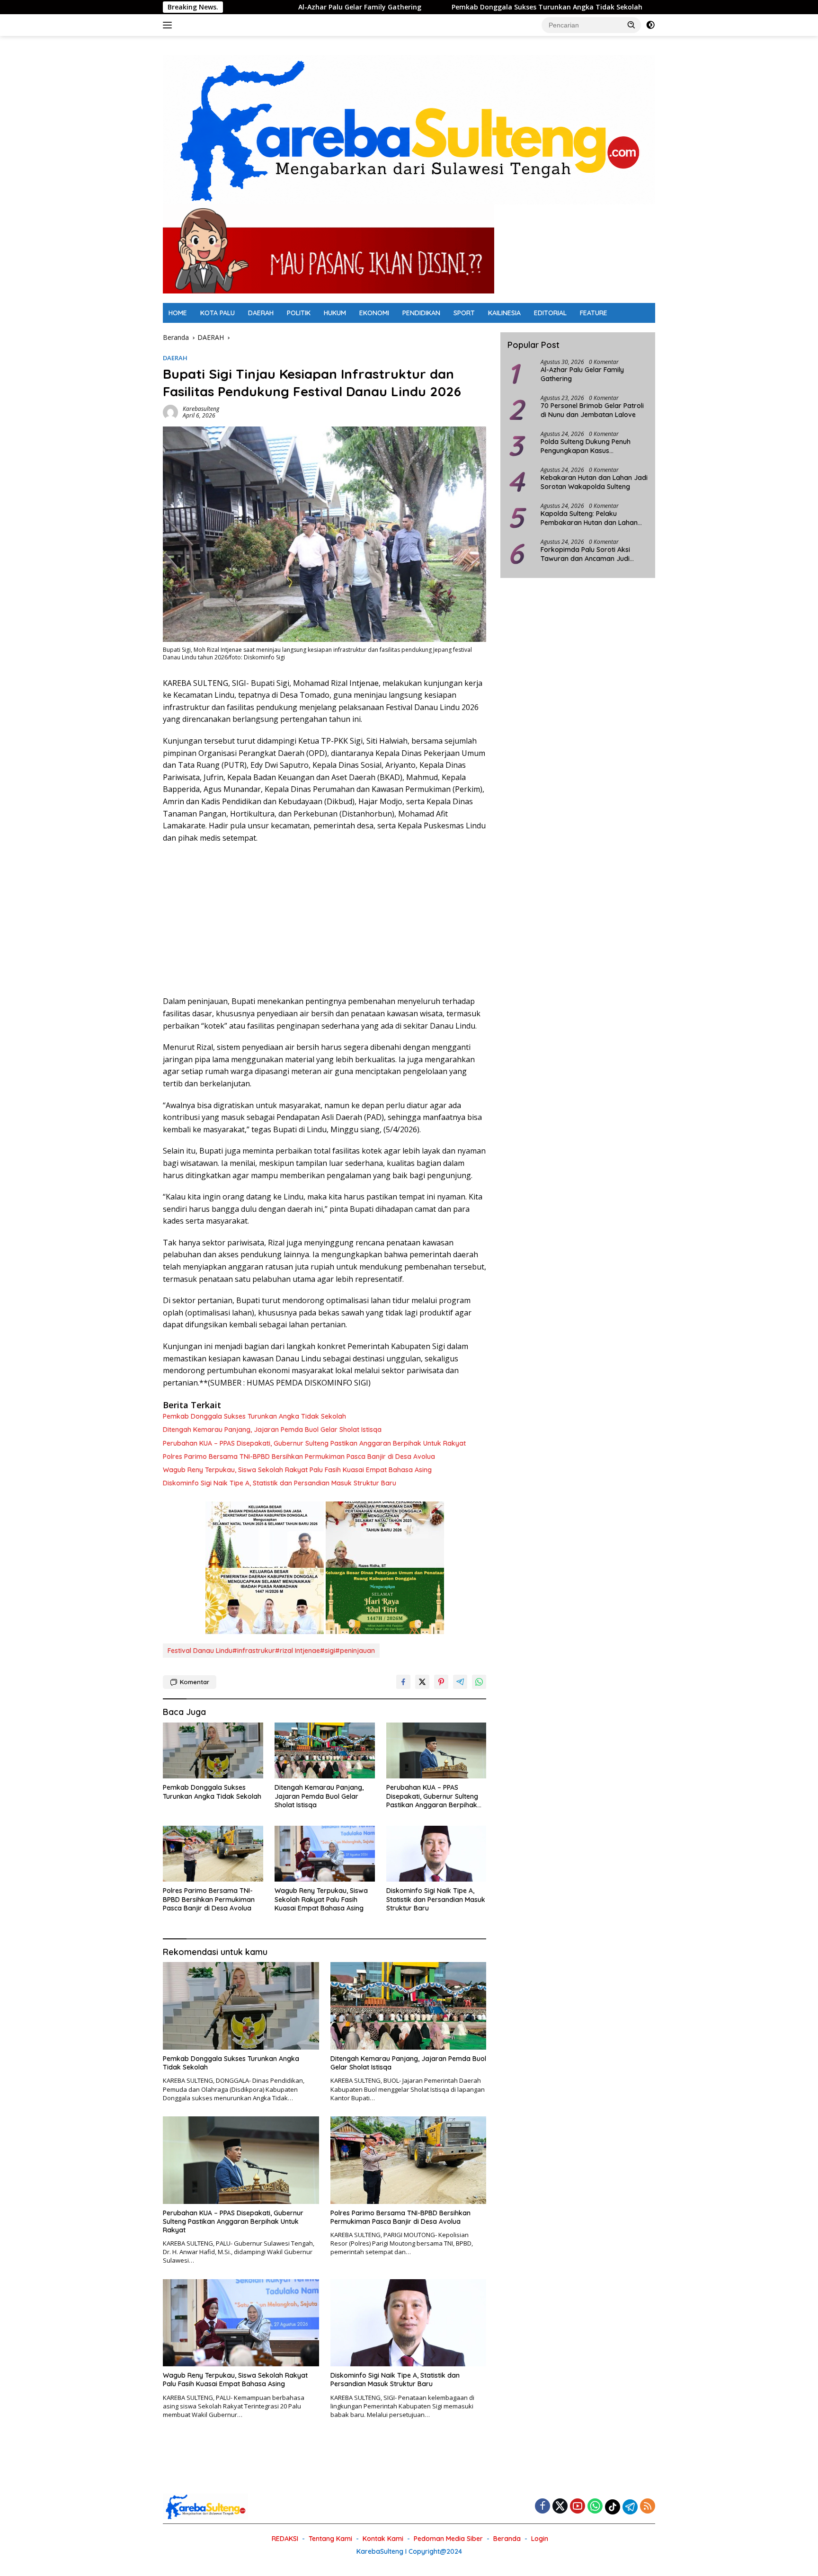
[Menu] (169, 25)
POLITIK (299, 313)
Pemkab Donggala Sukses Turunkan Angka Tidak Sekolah (463, 7)
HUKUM (335, 313)
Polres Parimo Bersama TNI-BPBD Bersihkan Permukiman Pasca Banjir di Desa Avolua (299, 1457)
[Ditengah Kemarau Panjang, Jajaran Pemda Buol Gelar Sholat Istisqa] (325, 1751)
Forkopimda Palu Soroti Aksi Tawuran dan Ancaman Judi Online (585, 554)
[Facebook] (542, 2507)
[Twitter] (560, 2507)
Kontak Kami (383, 2539)
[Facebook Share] (403, 1682)
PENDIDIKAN (421, 313)
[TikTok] (613, 2507)
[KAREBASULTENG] (409, 129)
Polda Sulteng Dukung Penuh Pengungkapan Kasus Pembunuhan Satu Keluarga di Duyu (588, 446)
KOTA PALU (218, 313)
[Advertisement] (325, 920)
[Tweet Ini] (422, 1682)
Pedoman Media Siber (448, 2539)
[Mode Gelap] (650, 25)
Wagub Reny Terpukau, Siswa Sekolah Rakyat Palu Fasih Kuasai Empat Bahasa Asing (297, 1470)
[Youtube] (578, 2507)
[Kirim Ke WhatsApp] (479, 1682)
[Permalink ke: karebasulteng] (170, 412)
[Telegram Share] (460, 1682)
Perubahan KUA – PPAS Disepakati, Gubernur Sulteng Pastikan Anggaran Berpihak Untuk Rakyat (314, 1443)
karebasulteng (201, 409)
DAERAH (261, 313)
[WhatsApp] (595, 2507)
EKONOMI (374, 313)
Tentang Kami (330, 2539)
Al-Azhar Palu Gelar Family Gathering (276, 7)
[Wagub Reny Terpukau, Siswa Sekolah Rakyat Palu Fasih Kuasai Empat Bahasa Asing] (325, 1854)
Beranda (507, 2539)
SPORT (464, 313)
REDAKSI (285, 2539)
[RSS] (648, 2507)
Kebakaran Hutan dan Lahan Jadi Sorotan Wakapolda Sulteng (594, 482)
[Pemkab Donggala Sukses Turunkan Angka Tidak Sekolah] (213, 1751)
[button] (631, 25)
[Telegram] (630, 2507)
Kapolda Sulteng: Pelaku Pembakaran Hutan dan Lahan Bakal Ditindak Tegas (589, 518)
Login (540, 2539)
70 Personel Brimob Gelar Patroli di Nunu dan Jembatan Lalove (592, 410)
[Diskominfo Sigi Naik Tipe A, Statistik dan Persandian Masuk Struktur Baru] (436, 1854)
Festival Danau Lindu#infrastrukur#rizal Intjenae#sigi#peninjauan (271, 1651)
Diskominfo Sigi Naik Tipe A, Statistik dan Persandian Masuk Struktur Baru (280, 1483)
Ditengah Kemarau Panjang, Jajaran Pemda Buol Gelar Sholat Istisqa (272, 1430)
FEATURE (594, 313)
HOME (178, 313)
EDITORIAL (550, 313)
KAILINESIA (504, 313)
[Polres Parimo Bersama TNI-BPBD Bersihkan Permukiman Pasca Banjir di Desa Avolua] (213, 1854)
